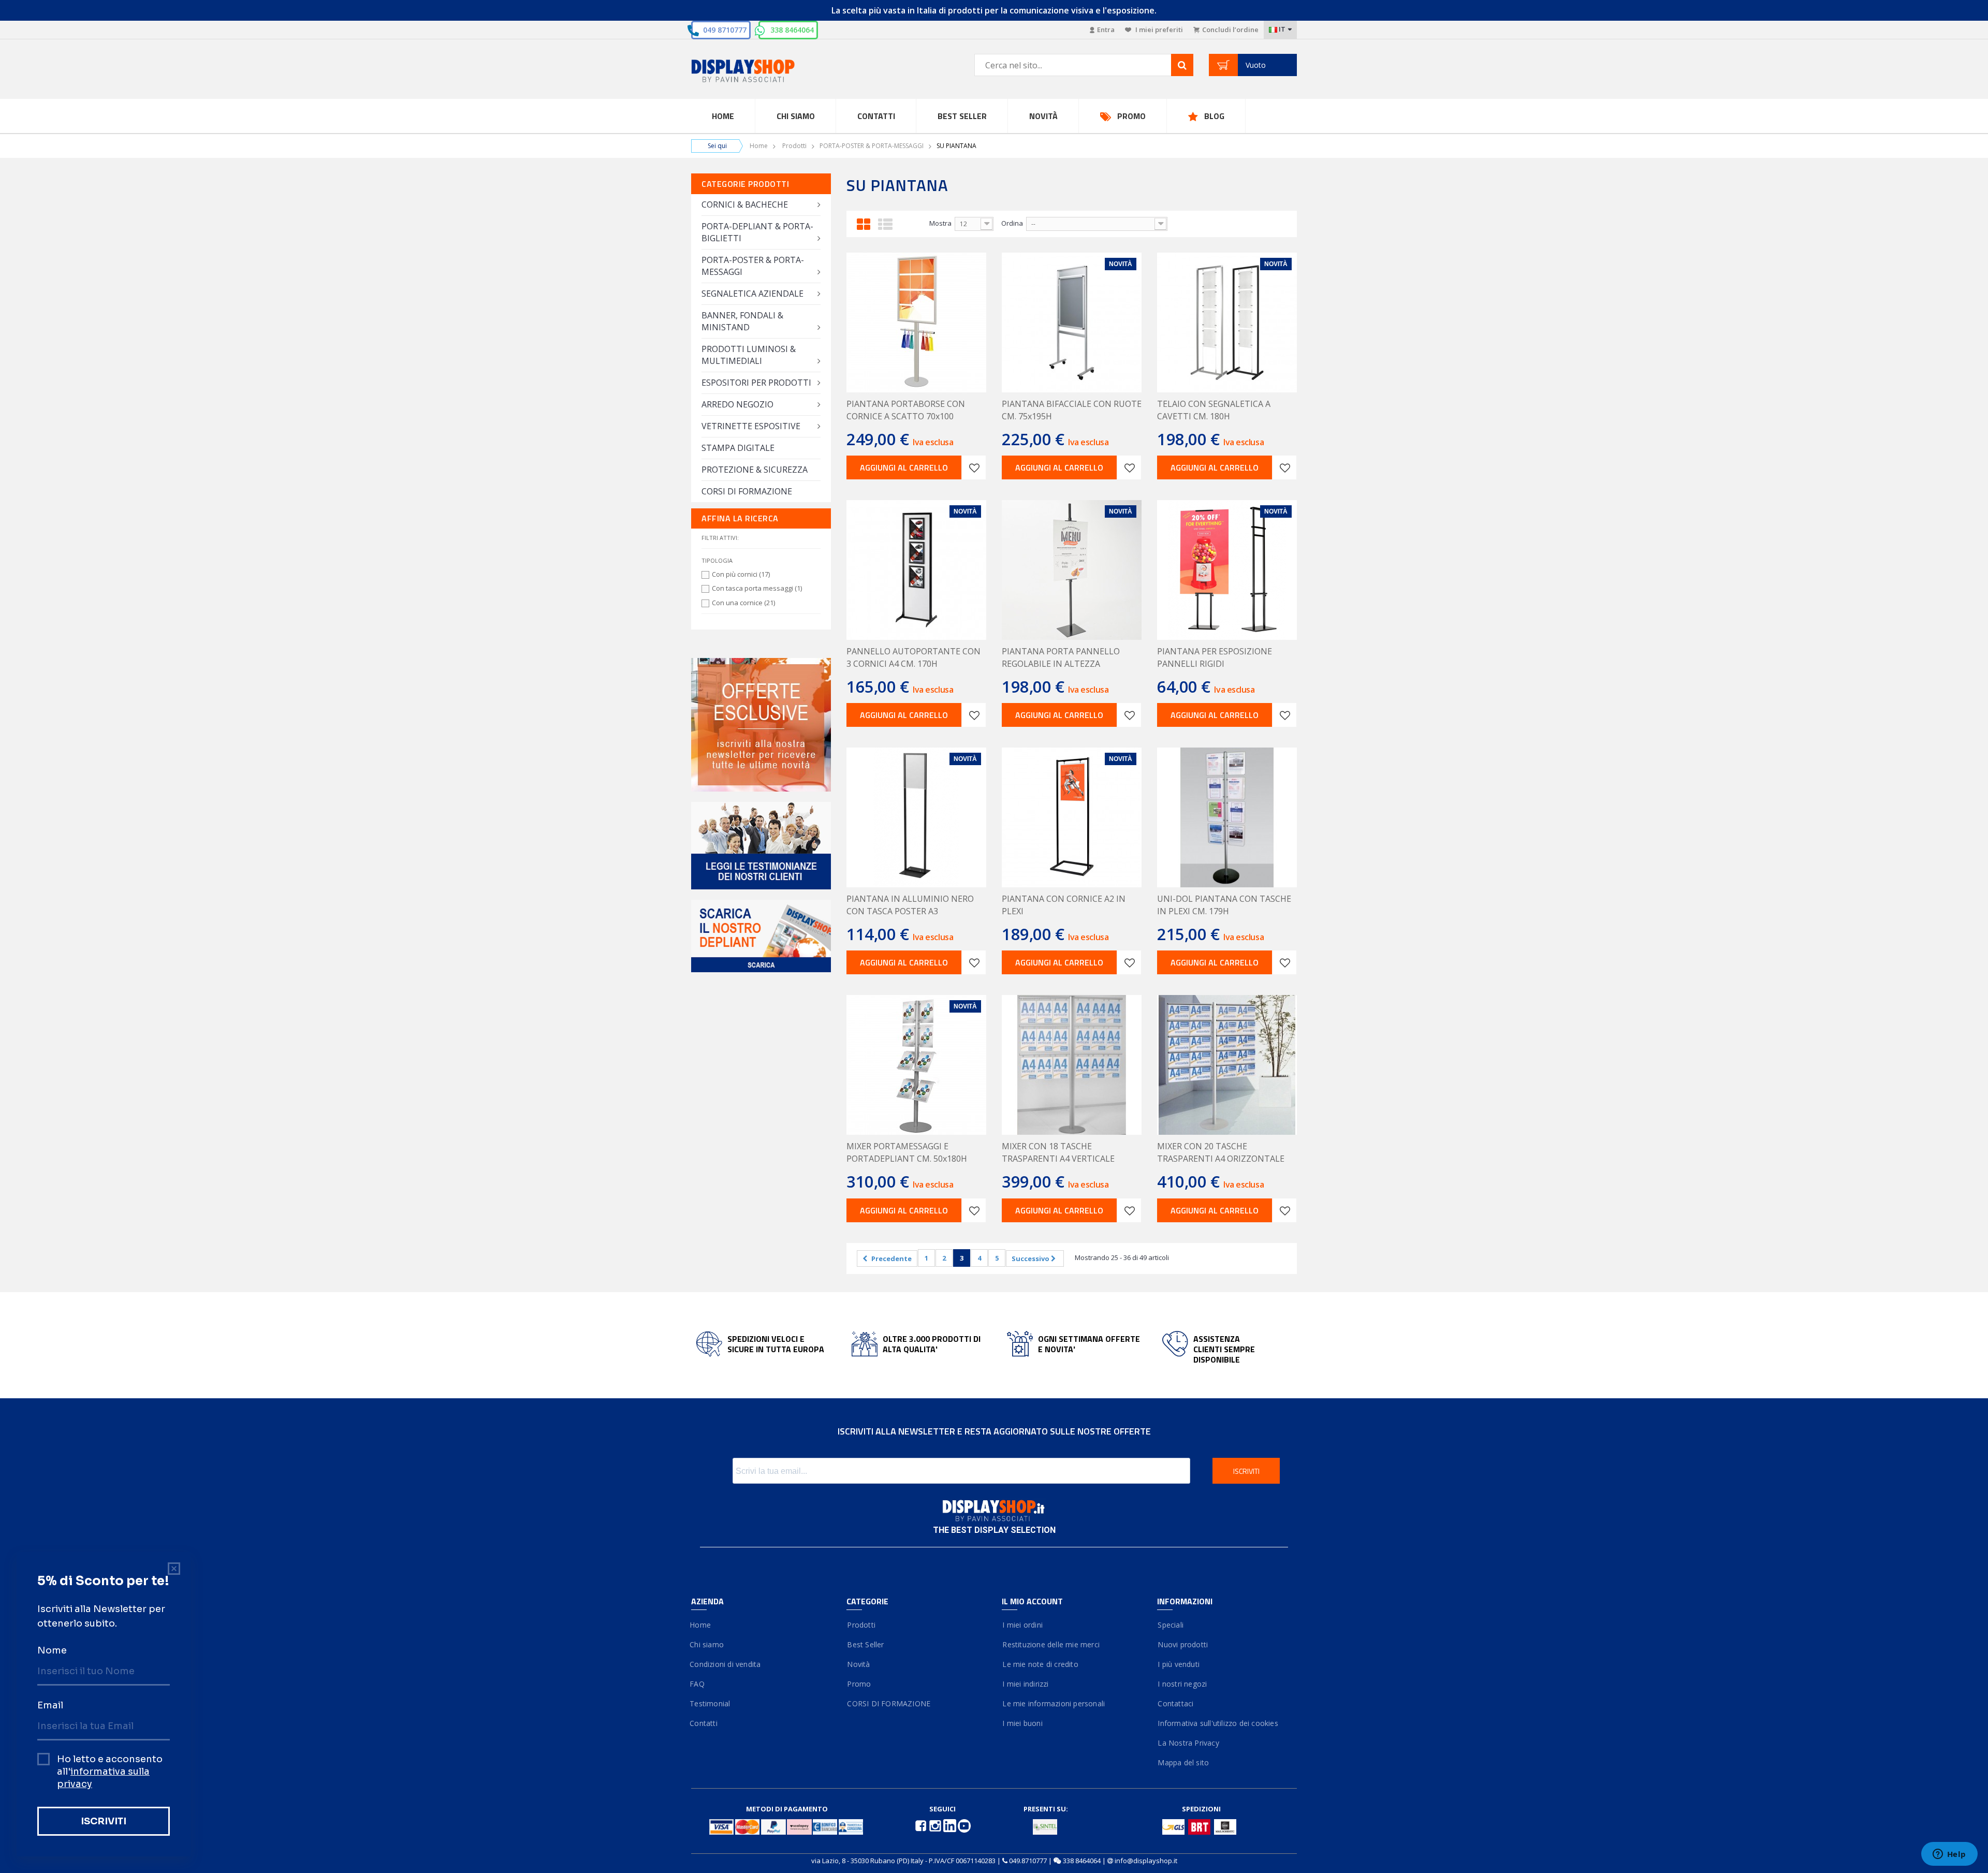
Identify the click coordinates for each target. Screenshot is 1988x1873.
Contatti (876, 116)
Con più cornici (741, 574)
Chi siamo (707, 1644)
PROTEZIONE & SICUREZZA (755, 470)
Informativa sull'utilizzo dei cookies (1218, 1723)
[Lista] (885, 223)
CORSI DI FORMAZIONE (747, 491)
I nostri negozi (1182, 1684)
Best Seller (962, 116)
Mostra (940, 223)
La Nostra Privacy (1188, 1743)
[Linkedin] (951, 1825)
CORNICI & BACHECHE (745, 204)
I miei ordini (1022, 1625)
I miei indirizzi (1025, 1684)
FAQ (698, 1684)
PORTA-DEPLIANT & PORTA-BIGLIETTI (757, 232)
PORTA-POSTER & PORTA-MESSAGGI (872, 146)
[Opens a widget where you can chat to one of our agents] (1949, 1855)
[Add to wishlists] (974, 467)
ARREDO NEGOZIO (737, 404)
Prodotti (794, 146)
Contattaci (1175, 1703)
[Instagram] (936, 1825)
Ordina (1012, 223)
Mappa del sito (1183, 1762)
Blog (1214, 116)
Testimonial (711, 1703)
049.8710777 (1028, 1861)
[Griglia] (864, 223)
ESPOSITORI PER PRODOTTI (756, 383)
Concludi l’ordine (1230, 30)
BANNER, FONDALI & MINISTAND (742, 321)
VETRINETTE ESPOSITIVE (751, 426)
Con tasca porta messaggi (757, 588)
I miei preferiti (1158, 30)
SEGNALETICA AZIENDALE (752, 294)
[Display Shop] (761, 72)
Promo (1131, 116)
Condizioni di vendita (726, 1664)
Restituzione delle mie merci (1051, 1644)
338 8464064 (792, 30)
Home (723, 116)
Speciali (1170, 1625)
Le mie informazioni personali (1053, 1703)
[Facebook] (922, 1825)
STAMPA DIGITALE (738, 448)
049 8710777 (725, 30)
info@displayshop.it (1146, 1861)
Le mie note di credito (1040, 1664)
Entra (1106, 30)
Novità (1043, 116)
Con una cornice (743, 603)
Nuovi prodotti (1182, 1644)
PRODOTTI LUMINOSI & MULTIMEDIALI (749, 355)
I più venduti (1178, 1664)
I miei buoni (1022, 1723)
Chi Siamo (796, 116)
